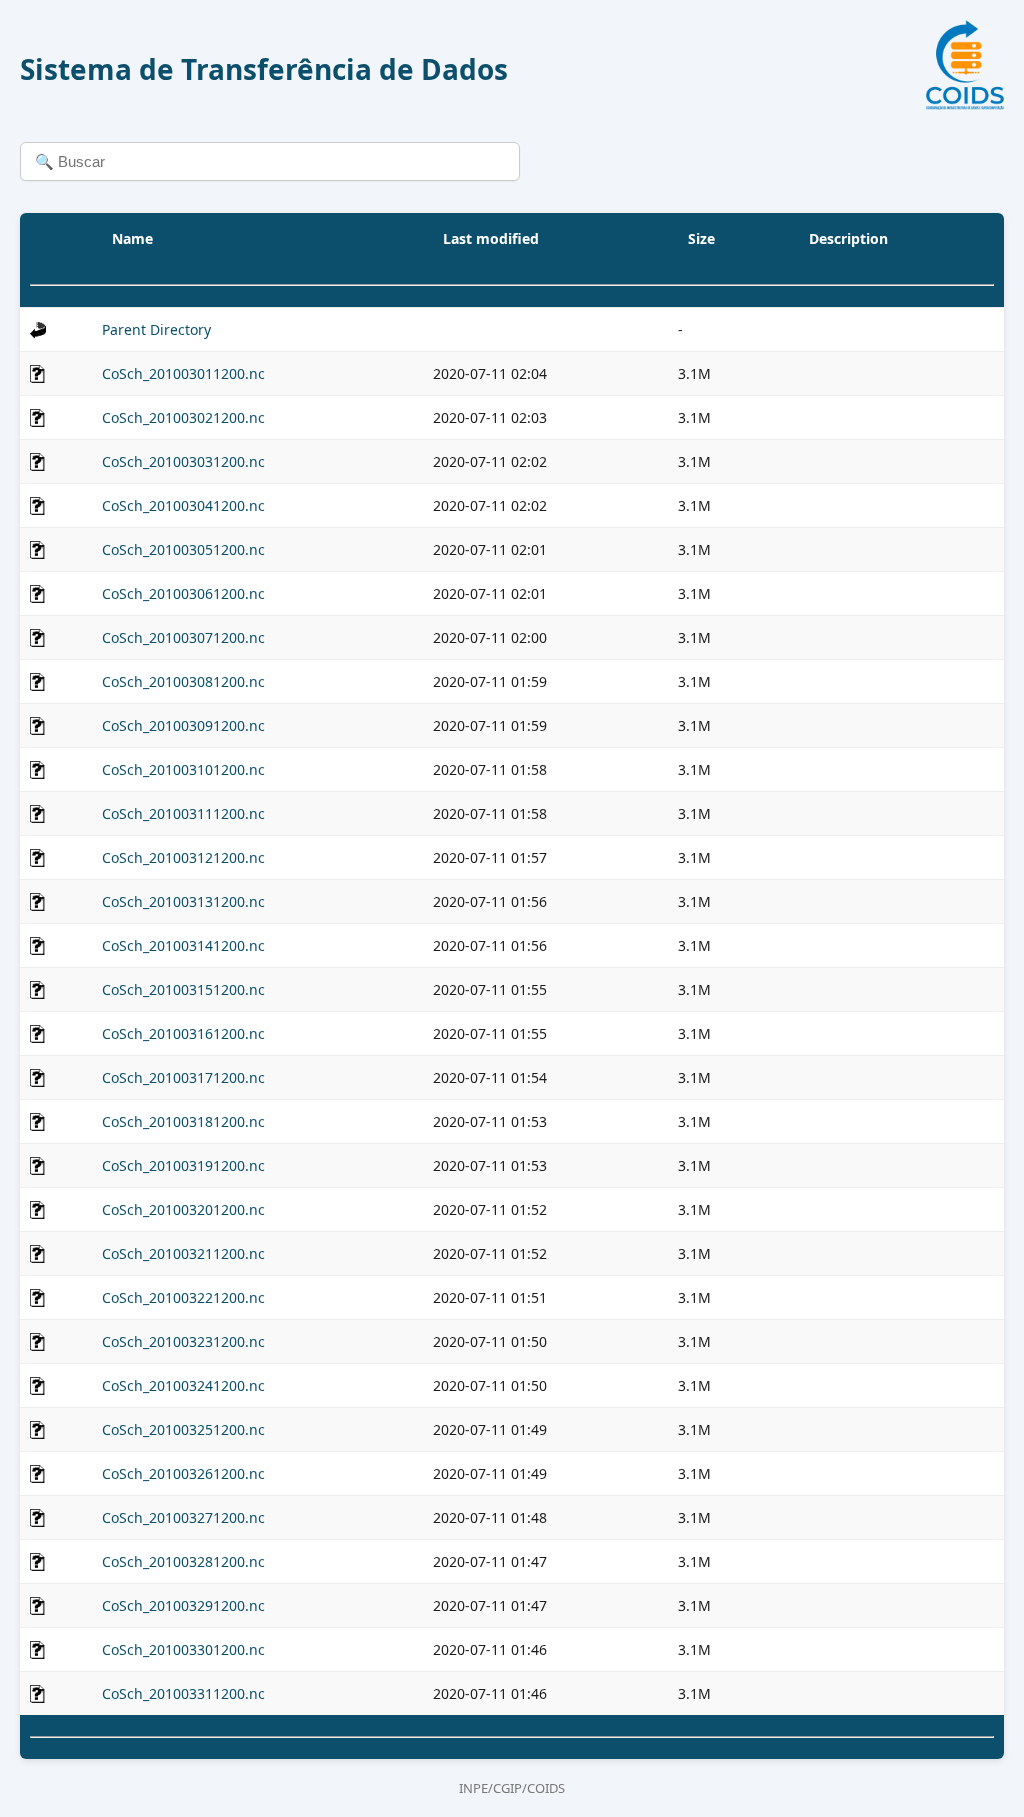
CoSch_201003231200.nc (183, 1341)
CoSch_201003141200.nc (183, 945)
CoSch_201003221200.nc (183, 1297)
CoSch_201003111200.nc (183, 813)
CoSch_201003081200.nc (183, 681)
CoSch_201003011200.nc (183, 373)
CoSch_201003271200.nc (183, 1517)
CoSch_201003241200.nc (183, 1385)
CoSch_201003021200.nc (183, 417)
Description (848, 238)
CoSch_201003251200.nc (183, 1429)
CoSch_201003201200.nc (183, 1209)
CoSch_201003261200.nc (183, 1473)
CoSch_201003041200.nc (183, 505)
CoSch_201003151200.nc (183, 989)
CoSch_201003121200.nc (183, 857)
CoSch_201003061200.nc (183, 593)
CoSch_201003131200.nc (183, 901)
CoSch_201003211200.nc (183, 1253)
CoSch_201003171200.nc (183, 1077)
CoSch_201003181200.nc (183, 1121)
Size (701, 238)
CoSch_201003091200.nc (183, 725)
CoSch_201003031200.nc (183, 461)
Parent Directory (156, 329)
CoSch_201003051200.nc (183, 549)
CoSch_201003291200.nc (183, 1605)
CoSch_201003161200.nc (183, 1033)
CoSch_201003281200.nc (183, 1561)
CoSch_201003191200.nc (183, 1165)
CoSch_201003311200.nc (183, 1693)
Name (132, 238)
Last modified (491, 238)
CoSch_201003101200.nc (183, 769)
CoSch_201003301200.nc (183, 1649)
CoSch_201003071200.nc (183, 637)
